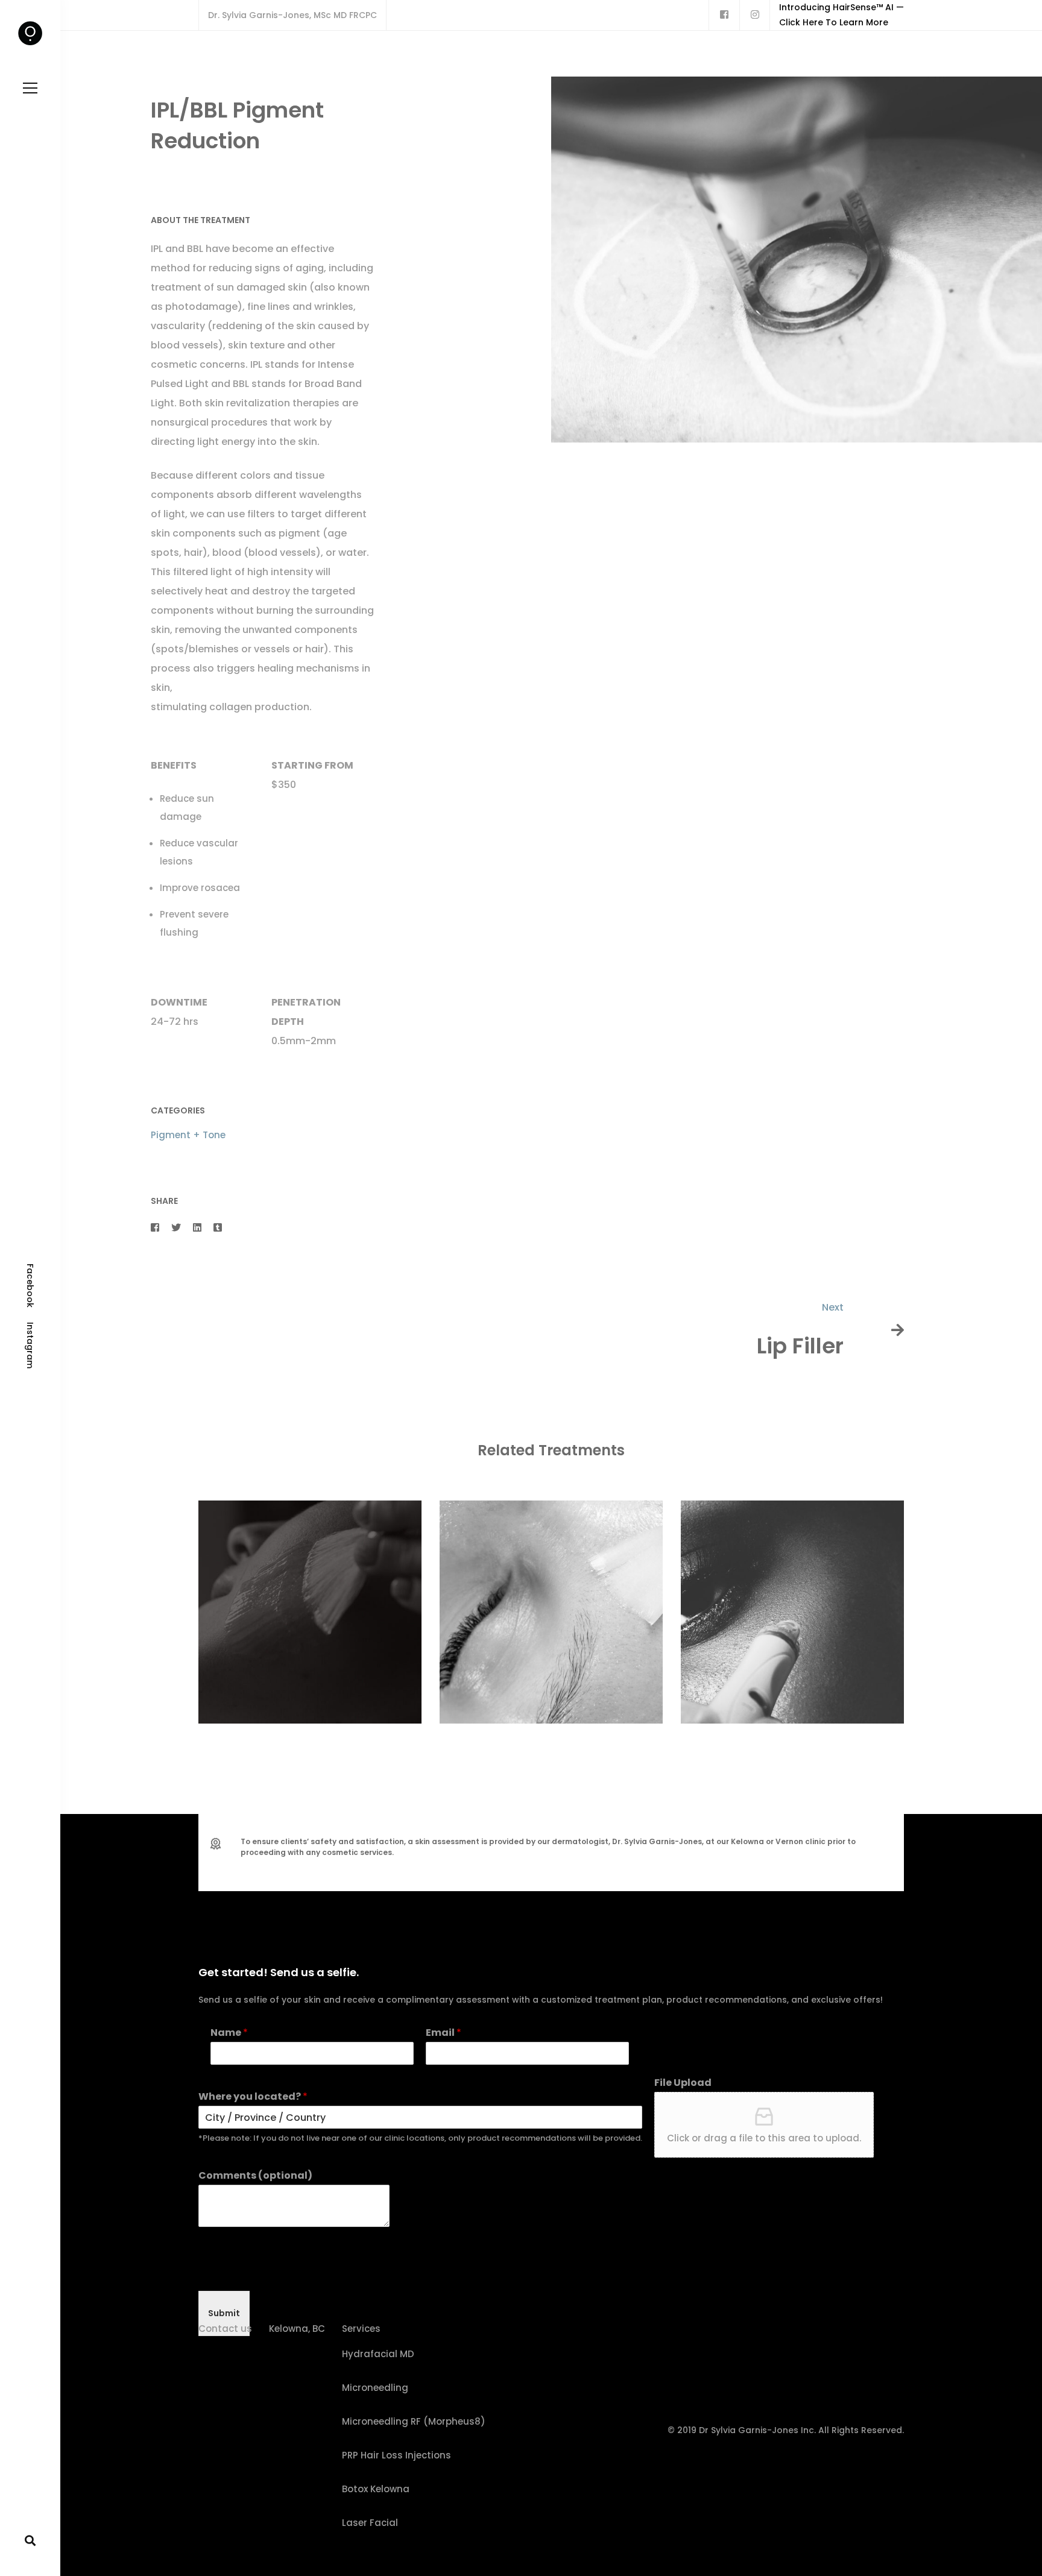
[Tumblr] (218, 1228)
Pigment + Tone (188, 1135)
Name (229, 2033)
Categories (178, 1110)
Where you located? (253, 2097)
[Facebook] (155, 1228)
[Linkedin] (197, 1228)
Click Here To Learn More (834, 22)
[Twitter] (176, 1228)
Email (444, 2033)
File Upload (683, 2083)
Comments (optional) (255, 2176)
